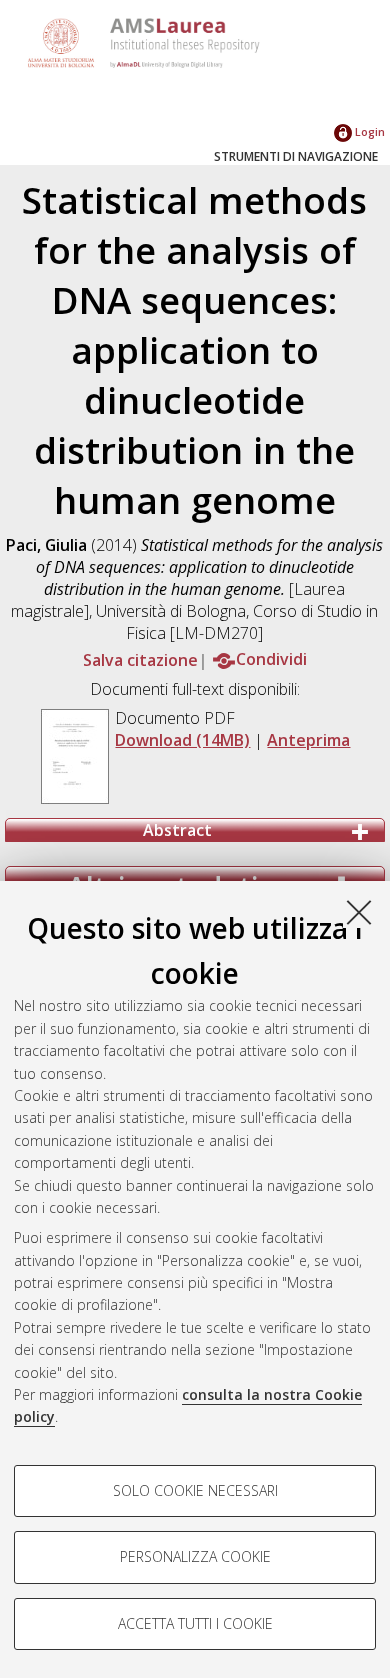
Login (368, 131)
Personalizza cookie (195, 1556)
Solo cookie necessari (195, 1490)
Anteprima (308, 740)
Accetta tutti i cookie (195, 1623)
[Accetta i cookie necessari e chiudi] (359, 912)
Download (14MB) (182, 740)
